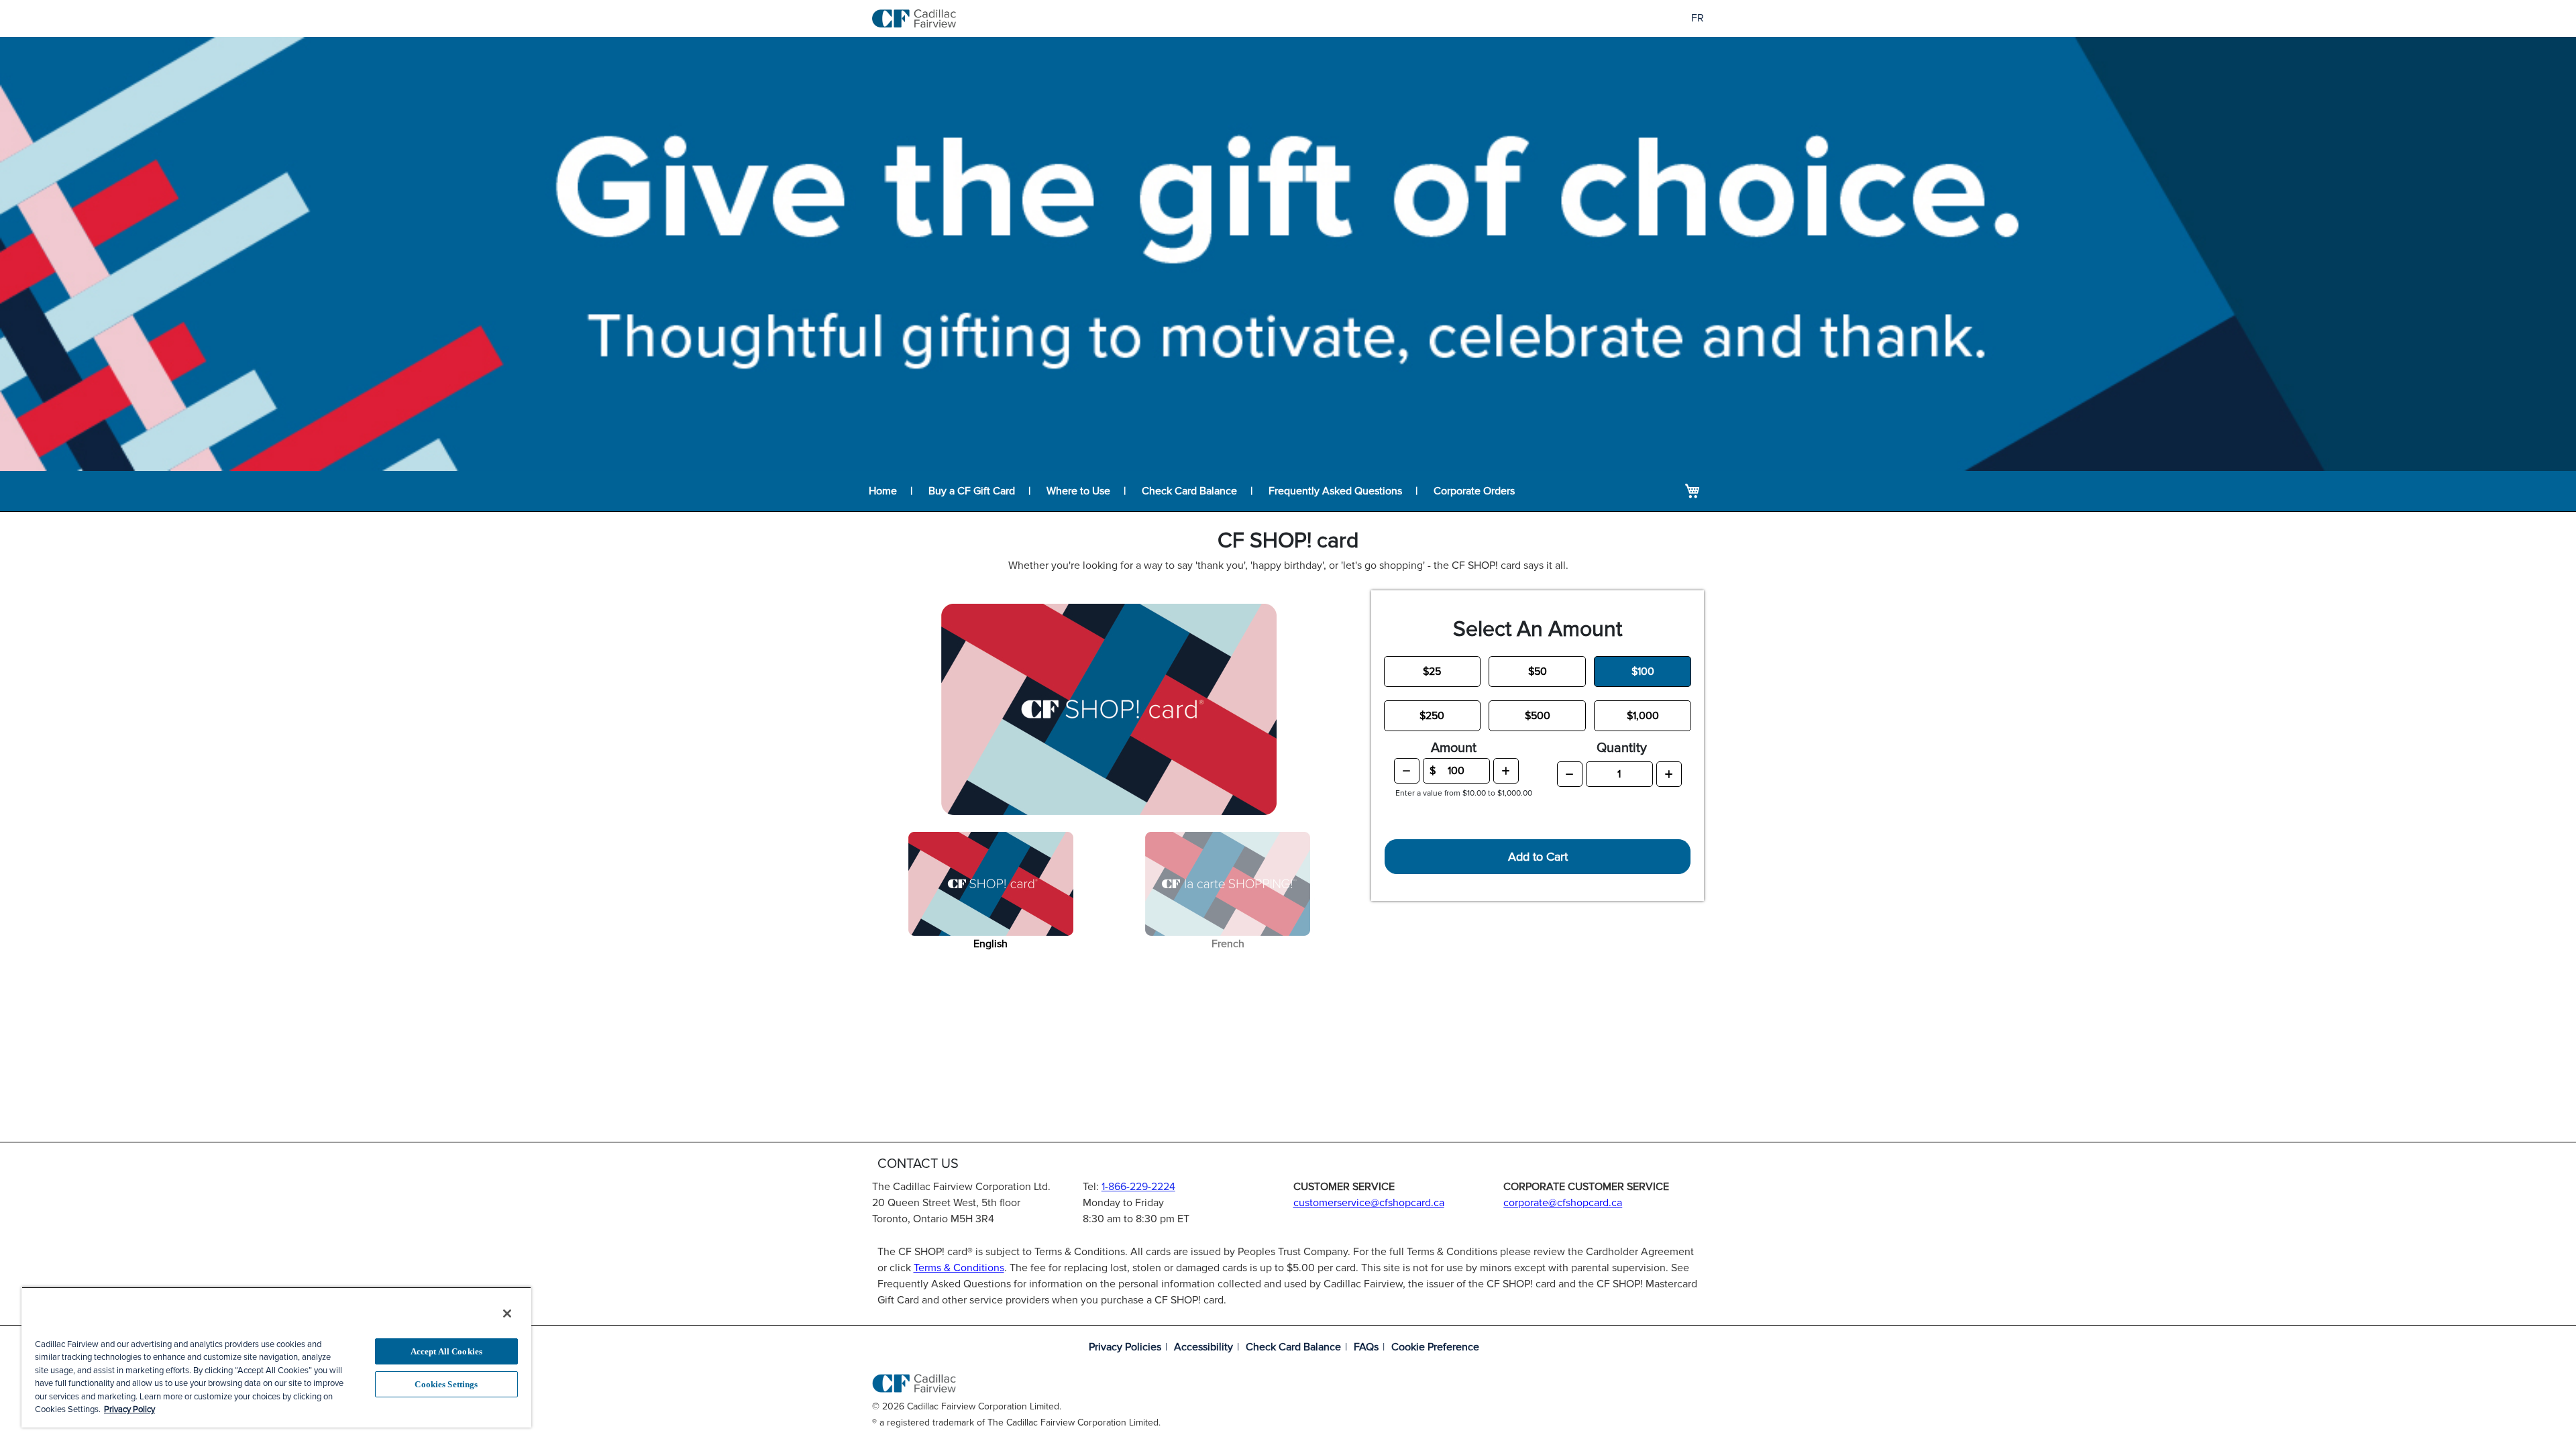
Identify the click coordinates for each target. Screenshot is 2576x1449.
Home (883, 491)
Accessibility (1203, 1347)
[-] (1407, 771)
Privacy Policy (129, 1409)
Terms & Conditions (959, 1268)
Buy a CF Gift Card (972, 491)
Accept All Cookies (446, 1351)
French (1228, 944)
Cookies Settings (446, 1384)
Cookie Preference (1435, 1347)
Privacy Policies (1125, 1347)
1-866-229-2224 (1138, 1187)
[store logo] (914, 18)
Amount (1454, 748)
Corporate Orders (1474, 491)
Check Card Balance (1189, 491)
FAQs (1366, 1347)
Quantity (1622, 748)
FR (1698, 18)
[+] (1506, 771)
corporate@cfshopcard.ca (1563, 1203)
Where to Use (1078, 491)
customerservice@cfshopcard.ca (1369, 1203)
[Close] (507, 1313)
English (990, 944)
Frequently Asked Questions (1335, 491)
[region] (276, 1357)
